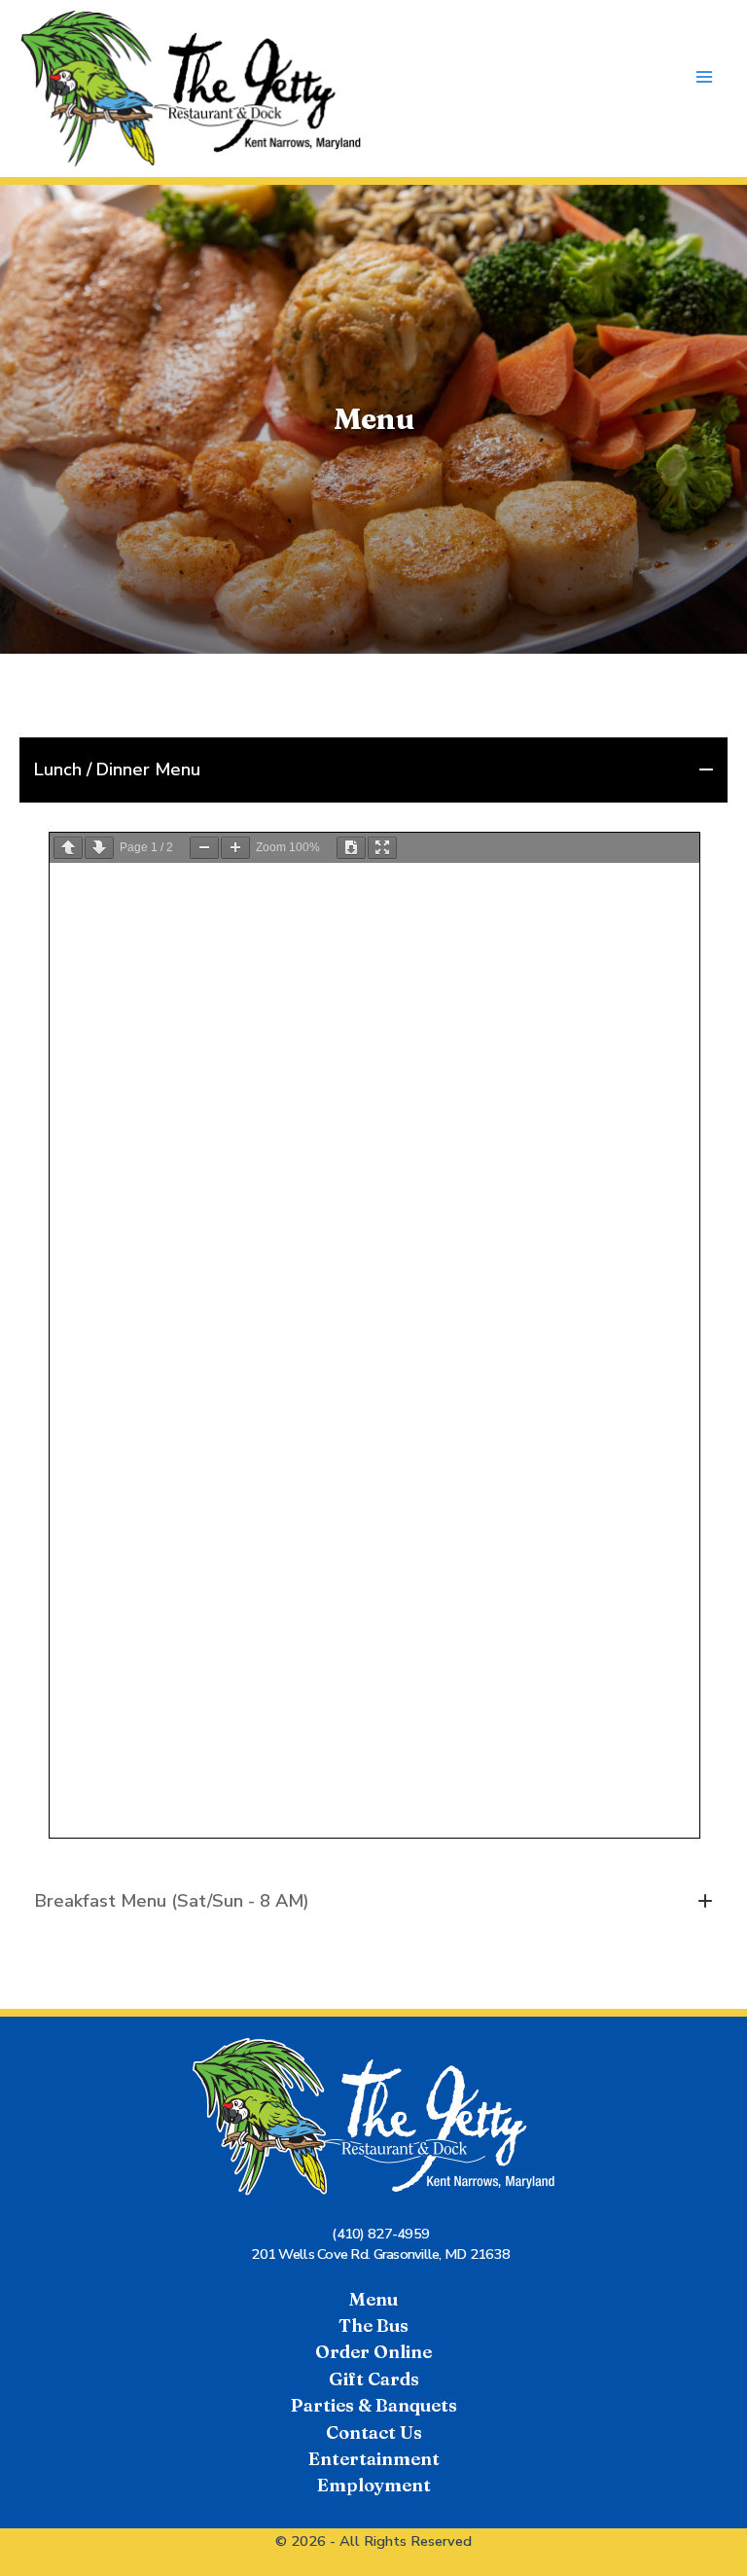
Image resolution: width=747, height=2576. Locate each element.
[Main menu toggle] (705, 77)
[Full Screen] (382, 848)
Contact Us (374, 2433)
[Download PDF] (351, 848)
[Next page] (99, 848)
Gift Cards (374, 2379)
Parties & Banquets (374, 2405)
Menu (373, 2299)
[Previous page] (68, 848)
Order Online (373, 2352)
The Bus (373, 2326)
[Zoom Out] (204, 848)
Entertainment (374, 2459)
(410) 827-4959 (380, 2234)
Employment (374, 2485)
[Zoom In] (235, 848)
